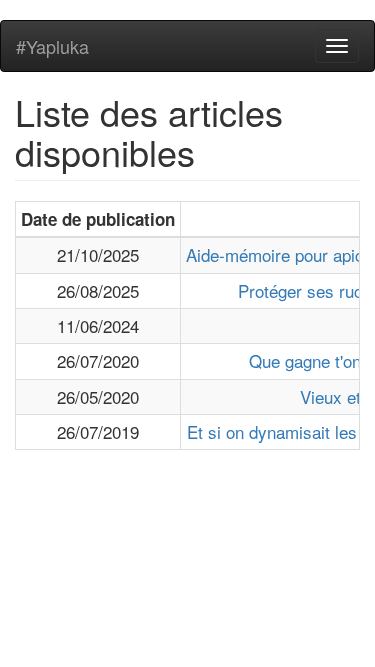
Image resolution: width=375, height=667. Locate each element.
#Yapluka (52, 46)
